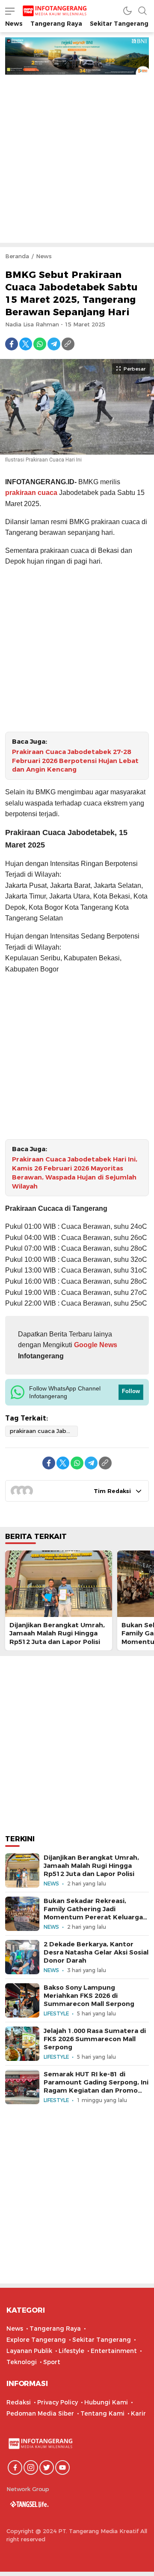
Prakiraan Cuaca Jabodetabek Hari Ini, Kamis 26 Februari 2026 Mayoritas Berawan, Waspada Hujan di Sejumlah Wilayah (75, 1173)
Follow (131, 1391)
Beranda (17, 256)
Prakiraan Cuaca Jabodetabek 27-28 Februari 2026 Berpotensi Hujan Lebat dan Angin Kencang (75, 761)
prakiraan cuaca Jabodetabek (44, 1431)
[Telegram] (54, 344)
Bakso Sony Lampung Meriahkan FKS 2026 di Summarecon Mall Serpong (89, 1996)
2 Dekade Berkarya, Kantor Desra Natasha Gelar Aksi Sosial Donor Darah (96, 1952)
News (44, 256)
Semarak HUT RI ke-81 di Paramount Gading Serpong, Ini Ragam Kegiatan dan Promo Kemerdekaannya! (96, 2087)
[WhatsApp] (40, 344)
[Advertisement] (77, 156)
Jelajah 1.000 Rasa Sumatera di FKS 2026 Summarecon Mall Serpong (95, 2039)
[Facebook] (12, 344)
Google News (95, 1345)
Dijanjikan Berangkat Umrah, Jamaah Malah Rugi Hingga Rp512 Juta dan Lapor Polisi (57, 1633)
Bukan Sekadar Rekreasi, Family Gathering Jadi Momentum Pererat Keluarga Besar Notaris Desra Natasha (93, 1913)
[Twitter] (26, 344)
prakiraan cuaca (31, 493)
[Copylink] (68, 344)
